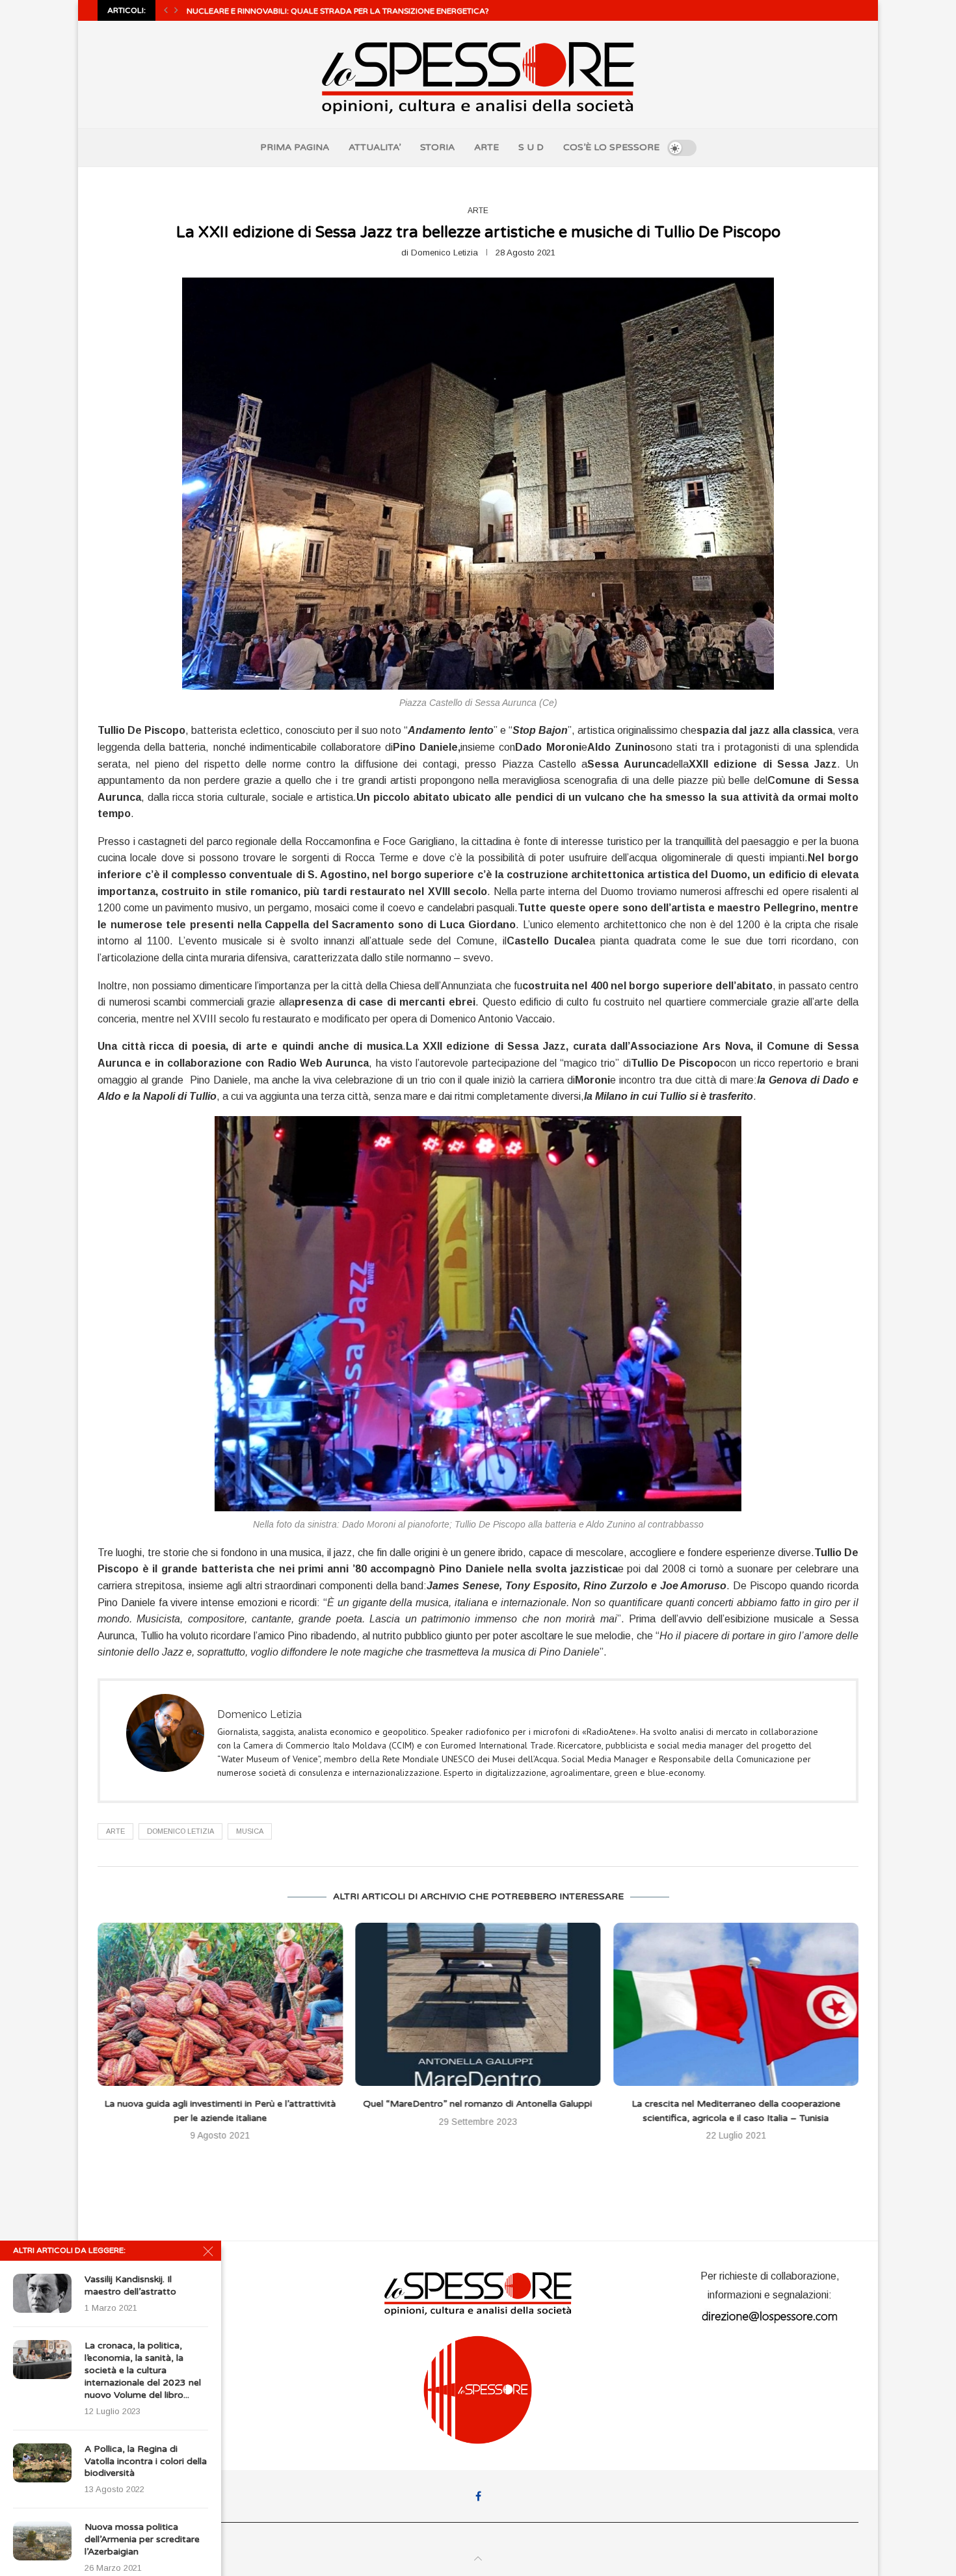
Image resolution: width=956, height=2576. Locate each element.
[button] (166, 10)
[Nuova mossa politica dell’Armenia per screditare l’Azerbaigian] (42, 2541)
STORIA (437, 147)
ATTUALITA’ (375, 147)
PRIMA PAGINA (295, 147)
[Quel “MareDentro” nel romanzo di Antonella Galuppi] (220, 2004)
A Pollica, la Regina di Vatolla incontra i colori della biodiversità (146, 2461)
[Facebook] (478, 2496)
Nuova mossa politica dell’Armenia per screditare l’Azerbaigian (142, 2539)
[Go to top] (478, 2559)
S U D (531, 147)
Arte (115, 1831)
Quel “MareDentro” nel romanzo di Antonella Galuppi (220, 2104)
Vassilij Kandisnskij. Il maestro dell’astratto (130, 2285)
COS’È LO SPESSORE (611, 147)
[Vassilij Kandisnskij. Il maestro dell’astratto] (42, 2293)
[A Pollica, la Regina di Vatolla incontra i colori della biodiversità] (42, 2463)
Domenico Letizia (445, 253)
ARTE (486, 147)
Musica (250, 1831)
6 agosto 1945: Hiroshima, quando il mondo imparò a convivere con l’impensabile (380, 11)
